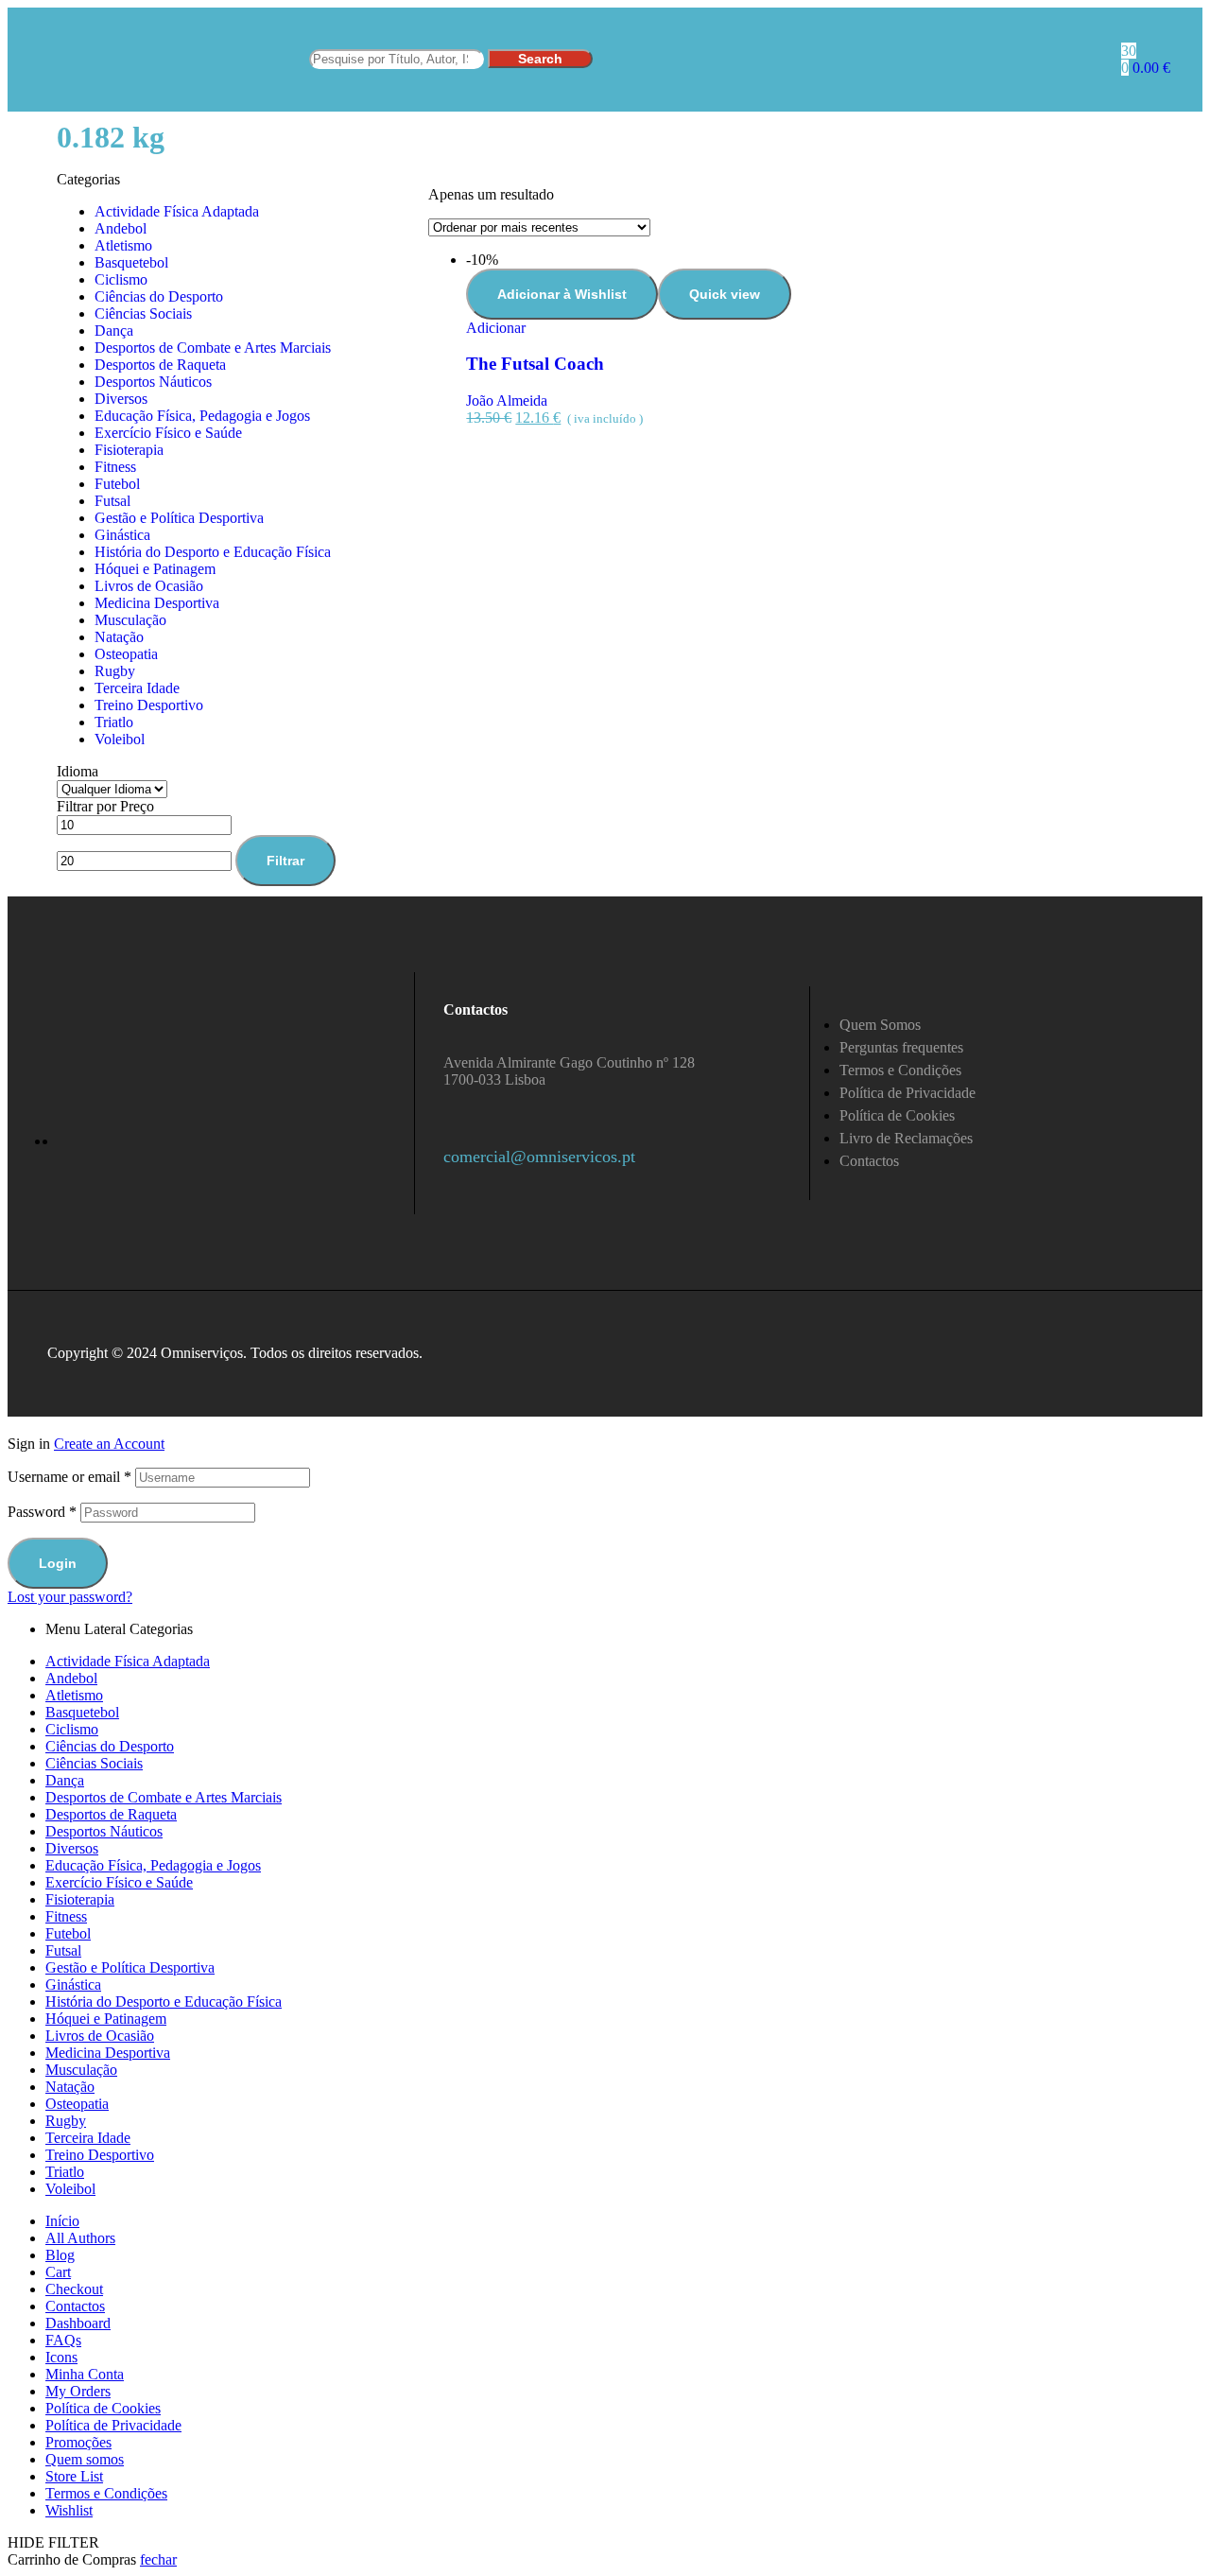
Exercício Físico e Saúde (168, 433)
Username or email (69, 1477)
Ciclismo (121, 279)
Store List (74, 2476)
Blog (60, 2255)
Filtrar (285, 861)
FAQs (63, 2340)
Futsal (112, 501)
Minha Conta (85, 2374)
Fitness (115, 467)
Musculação (130, 620)
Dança (114, 331)
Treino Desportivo (149, 705)
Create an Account (109, 1444)
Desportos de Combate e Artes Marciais (213, 348)
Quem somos (85, 2459)
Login (58, 1563)
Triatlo (114, 722)
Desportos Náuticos (153, 382)
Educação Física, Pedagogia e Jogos (202, 416)
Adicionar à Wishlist (562, 294)
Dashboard (78, 2323)
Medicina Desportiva (157, 603)
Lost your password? (70, 1597)
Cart (58, 2272)
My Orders (78, 2391)
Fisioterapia (129, 450)
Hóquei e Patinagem (155, 569)
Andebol (121, 228)
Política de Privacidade (113, 2425)
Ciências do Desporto (159, 296)
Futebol (117, 484)
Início (62, 2221)
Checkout (74, 2289)
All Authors (80, 2238)
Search (540, 59)
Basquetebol (131, 262)
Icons (61, 2357)
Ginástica (122, 535)
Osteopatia (126, 654)
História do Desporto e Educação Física (213, 552)
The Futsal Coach (535, 364)
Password (42, 1512)
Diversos (121, 399)
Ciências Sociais (143, 313)
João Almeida (507, 400)
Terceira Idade (137, 688)
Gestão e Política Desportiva (179, 518)
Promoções (78, 2442)
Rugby (115, 671)
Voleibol (120, 739)
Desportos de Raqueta (160, 365)
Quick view (725, 294)
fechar (158, 2559)
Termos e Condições (106, 2493)
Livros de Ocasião (149, 586)
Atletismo (123, 245)
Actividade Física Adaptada (177, 211)
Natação (119, 637)
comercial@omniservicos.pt (539, 1157)
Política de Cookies (103, 2408)
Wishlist (69, 2510)
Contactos (75, 2306)
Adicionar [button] (496, 328)
